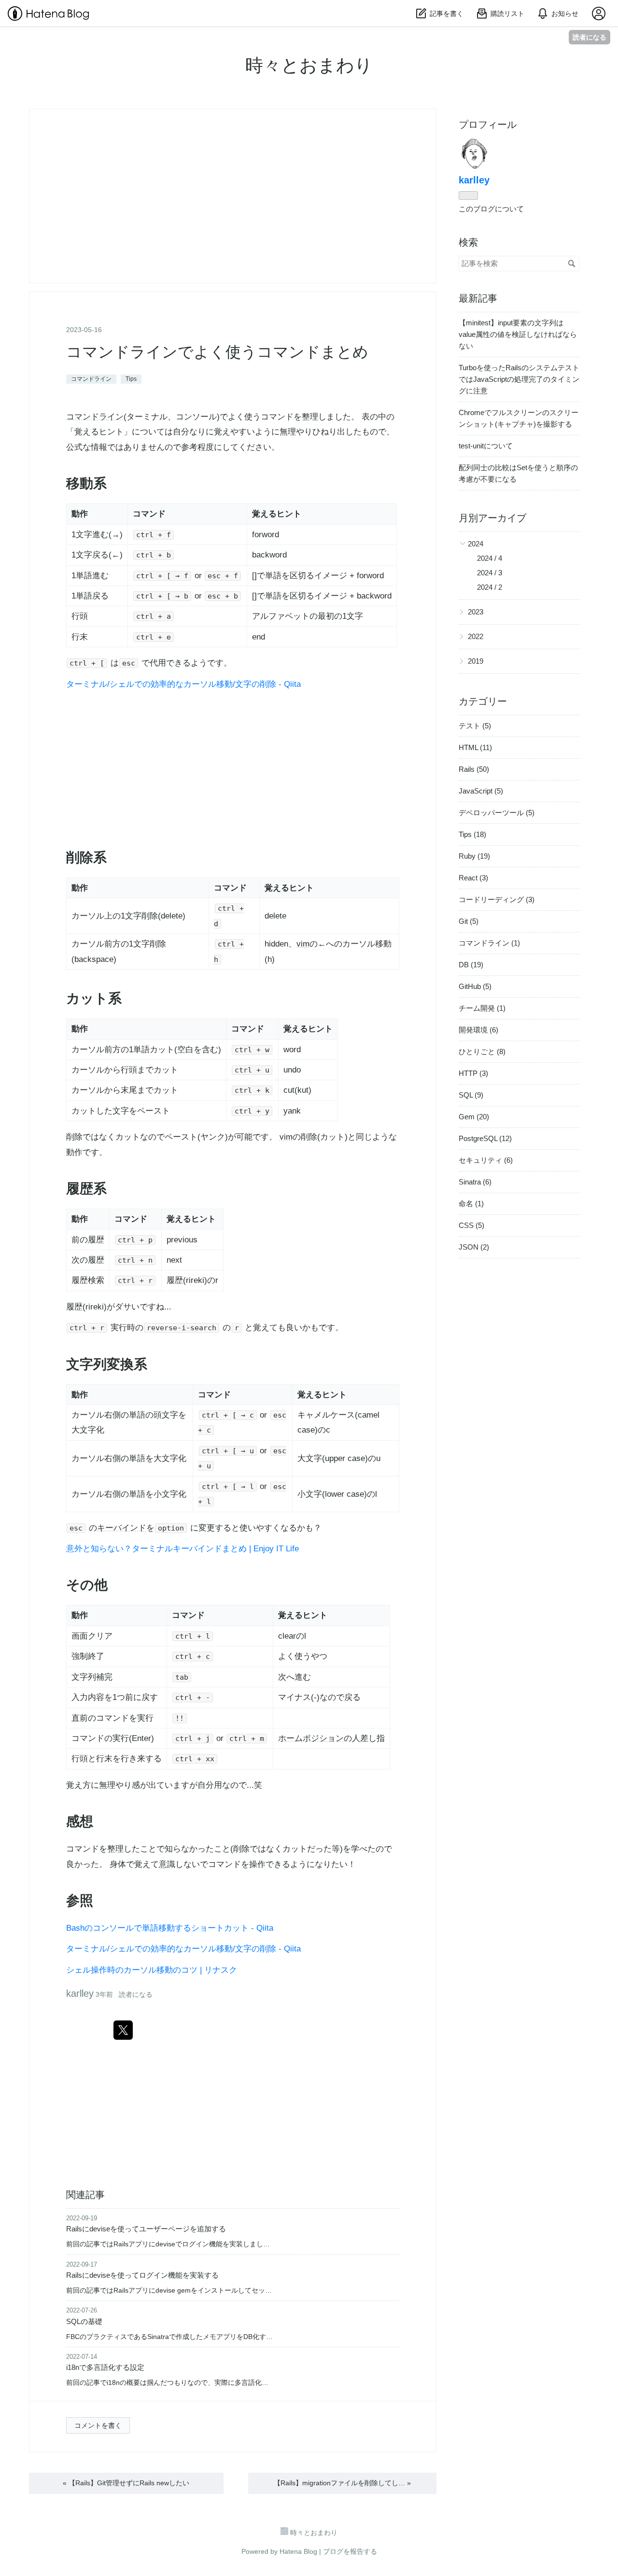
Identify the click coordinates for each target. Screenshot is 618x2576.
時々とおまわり (309, 65)
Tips (131, 379)
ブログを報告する (350, 2551)
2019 (476, 661)
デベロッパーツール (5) (497, 813)
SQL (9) (471, 1095)
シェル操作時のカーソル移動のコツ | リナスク (152, 1970)
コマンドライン (91, 379)
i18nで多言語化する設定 (105, 2367)
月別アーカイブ (492, 518)
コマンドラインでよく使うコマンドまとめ (217, 352)
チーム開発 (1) (482, 1008)
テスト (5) (475, 726)
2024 (476, 544)
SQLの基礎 (84, 2321)
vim (303, 944)
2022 (476, 636)
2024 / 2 (490, 587)
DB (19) (471, 965)
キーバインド (122, 1528)
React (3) (473, 878)
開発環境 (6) (478, 1030)
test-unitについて (486, 446)
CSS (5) (471, 1225)
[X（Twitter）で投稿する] (123, 2030)
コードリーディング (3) (497, 899)
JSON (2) (474, 1247)
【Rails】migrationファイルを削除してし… (342, 2483)
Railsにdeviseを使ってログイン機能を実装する (142, 2275)
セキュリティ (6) (486, 1160)
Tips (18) (472, 834)
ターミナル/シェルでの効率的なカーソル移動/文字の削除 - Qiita (183, 684)
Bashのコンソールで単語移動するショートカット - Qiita (170, 1928)
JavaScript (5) (481, 791)
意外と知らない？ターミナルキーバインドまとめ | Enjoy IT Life (183, 1549)
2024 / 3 (490, 573)
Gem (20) (474, 1117)
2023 (476, 612)
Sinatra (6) (475, 1182)
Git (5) (469, 921)
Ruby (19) (474, 856)
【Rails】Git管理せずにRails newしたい (126, 2483)
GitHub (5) (475, 986)
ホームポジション (311, 1738)
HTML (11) (475, 747)
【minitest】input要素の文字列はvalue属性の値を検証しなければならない (518, 334)
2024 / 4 (490, 558)
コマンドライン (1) (489, 943)
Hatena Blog (298, 2551)
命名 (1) (471, 1204)
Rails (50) (474, 769)
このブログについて (491, 209)
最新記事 (478, 298)
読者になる (590, 37)
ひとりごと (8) (482, 1051)
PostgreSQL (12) (485, 1138)
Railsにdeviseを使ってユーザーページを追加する (146, 2229)
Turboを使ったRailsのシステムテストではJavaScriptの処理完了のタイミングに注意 (519, 379)
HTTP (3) (473, 1073)
